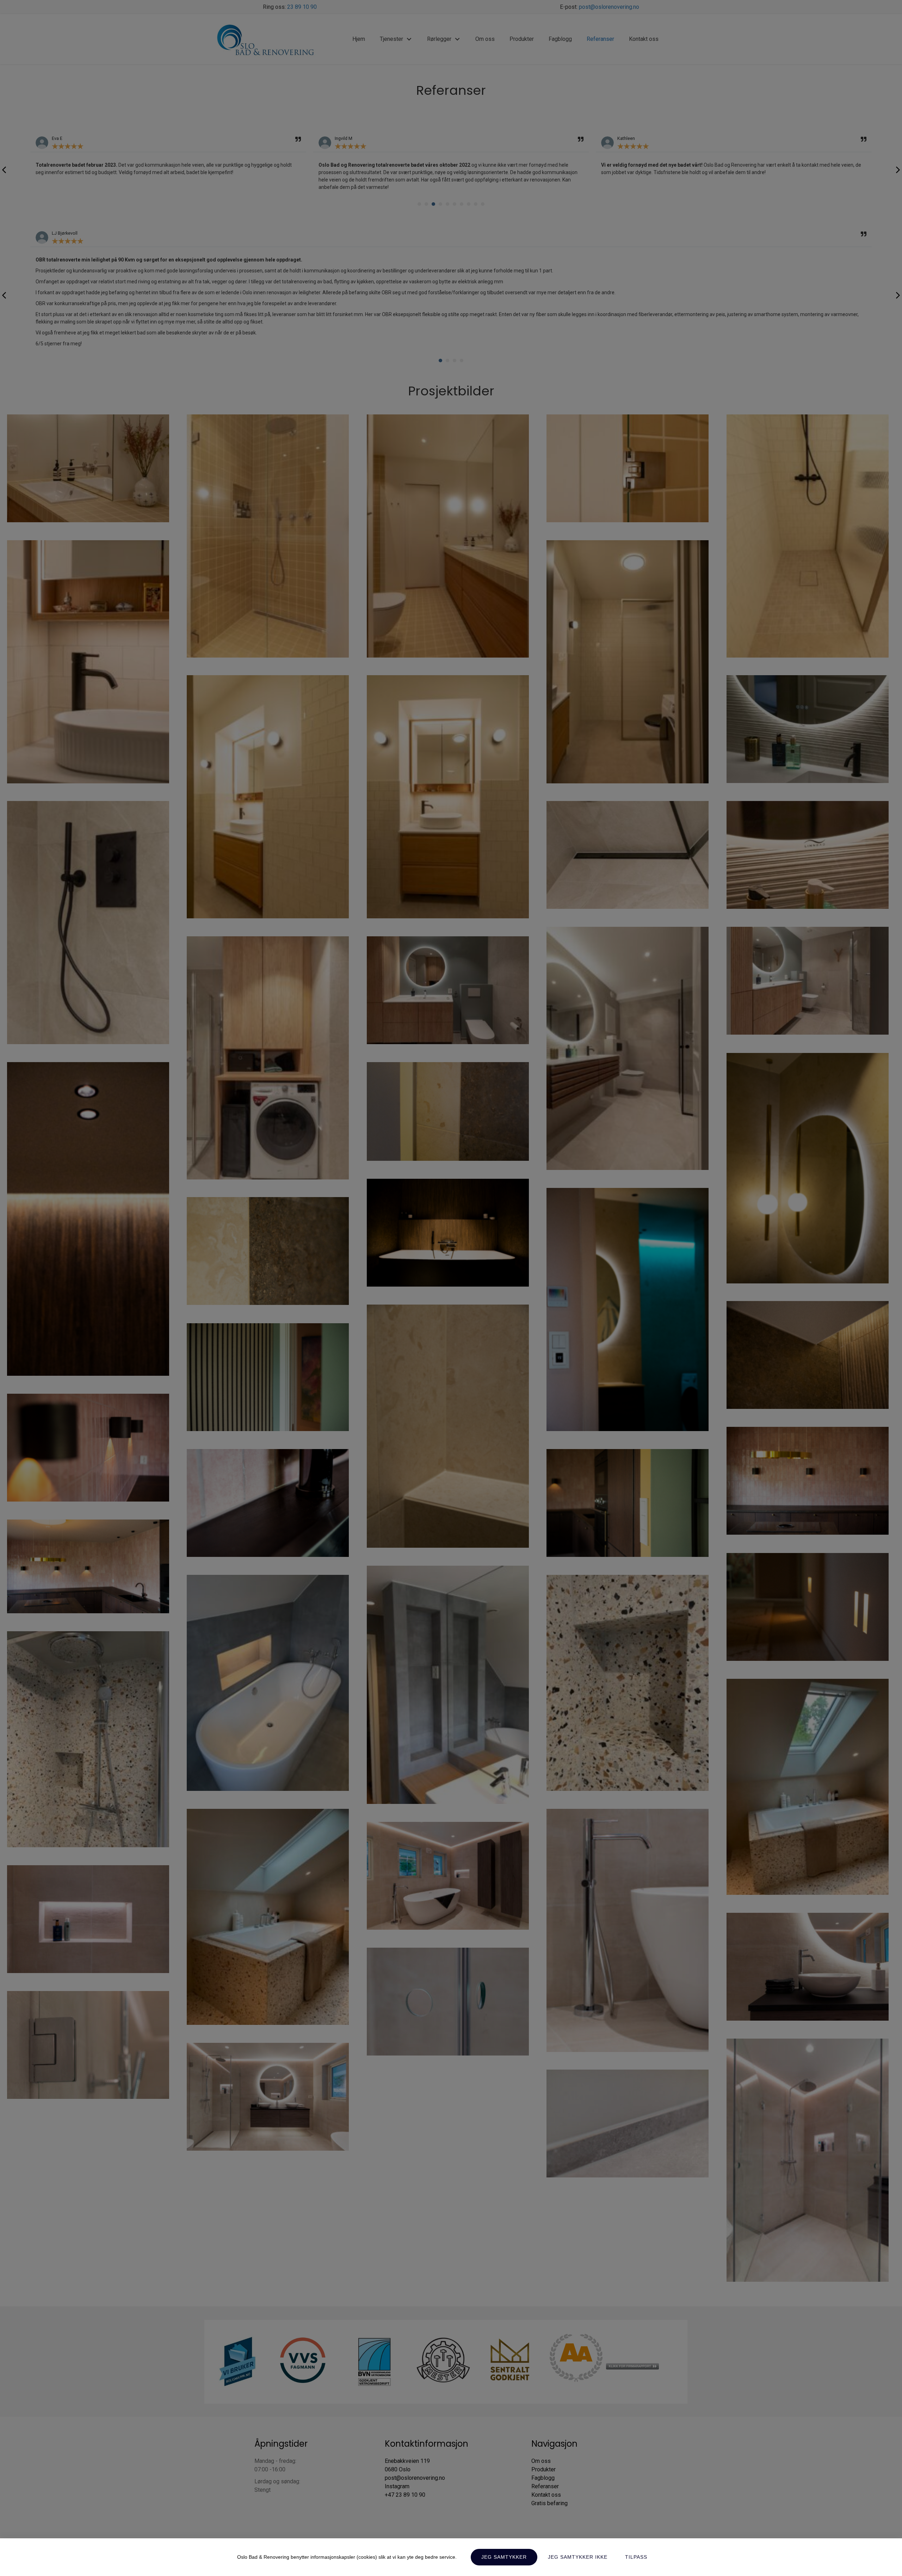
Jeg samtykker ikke (578, 2557)
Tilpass (636, 2557)
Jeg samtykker (504, 2557)
